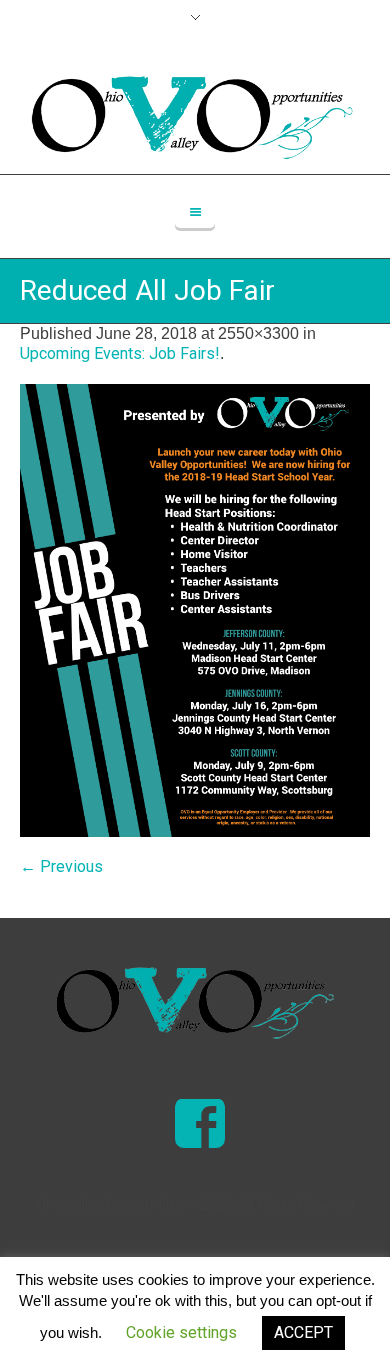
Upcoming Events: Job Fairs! (120, 353)
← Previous (61, 866)
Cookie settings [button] (181, 1332)
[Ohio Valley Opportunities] (195, 1003)
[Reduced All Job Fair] (195, 610)
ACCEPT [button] (303, 1332)
